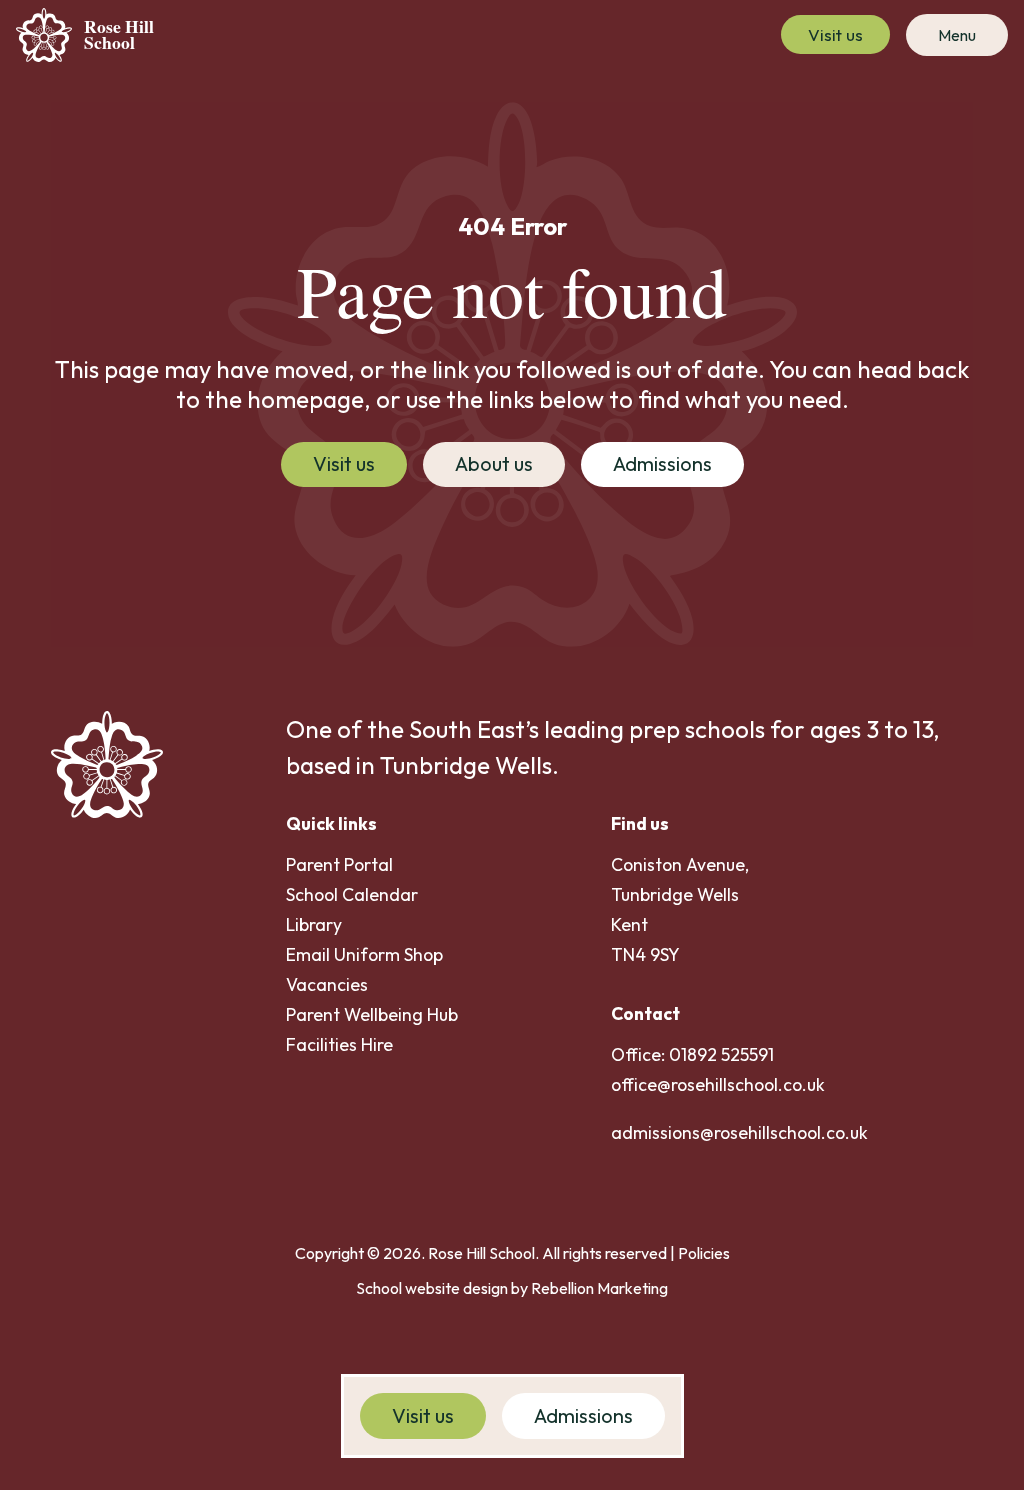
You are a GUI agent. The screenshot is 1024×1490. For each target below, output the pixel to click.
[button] (957, 35)
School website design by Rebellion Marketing (512, 1288)
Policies (704, 1253)
